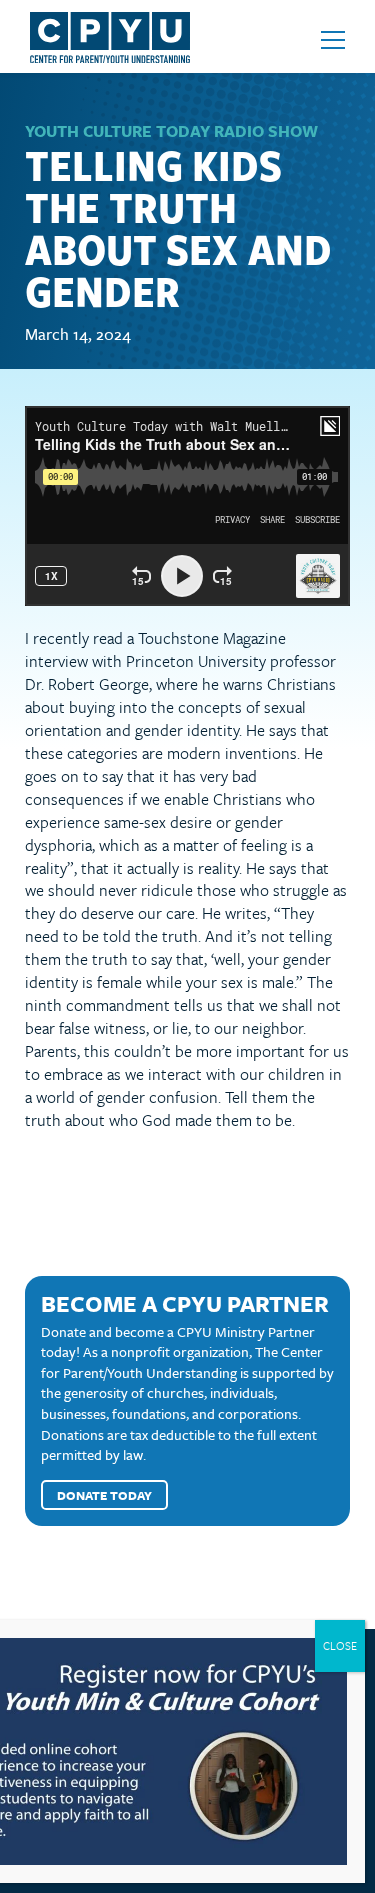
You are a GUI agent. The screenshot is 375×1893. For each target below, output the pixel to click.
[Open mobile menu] (333, 40)
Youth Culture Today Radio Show (171, 131)
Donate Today (104, 1495)
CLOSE (340, 1645)
